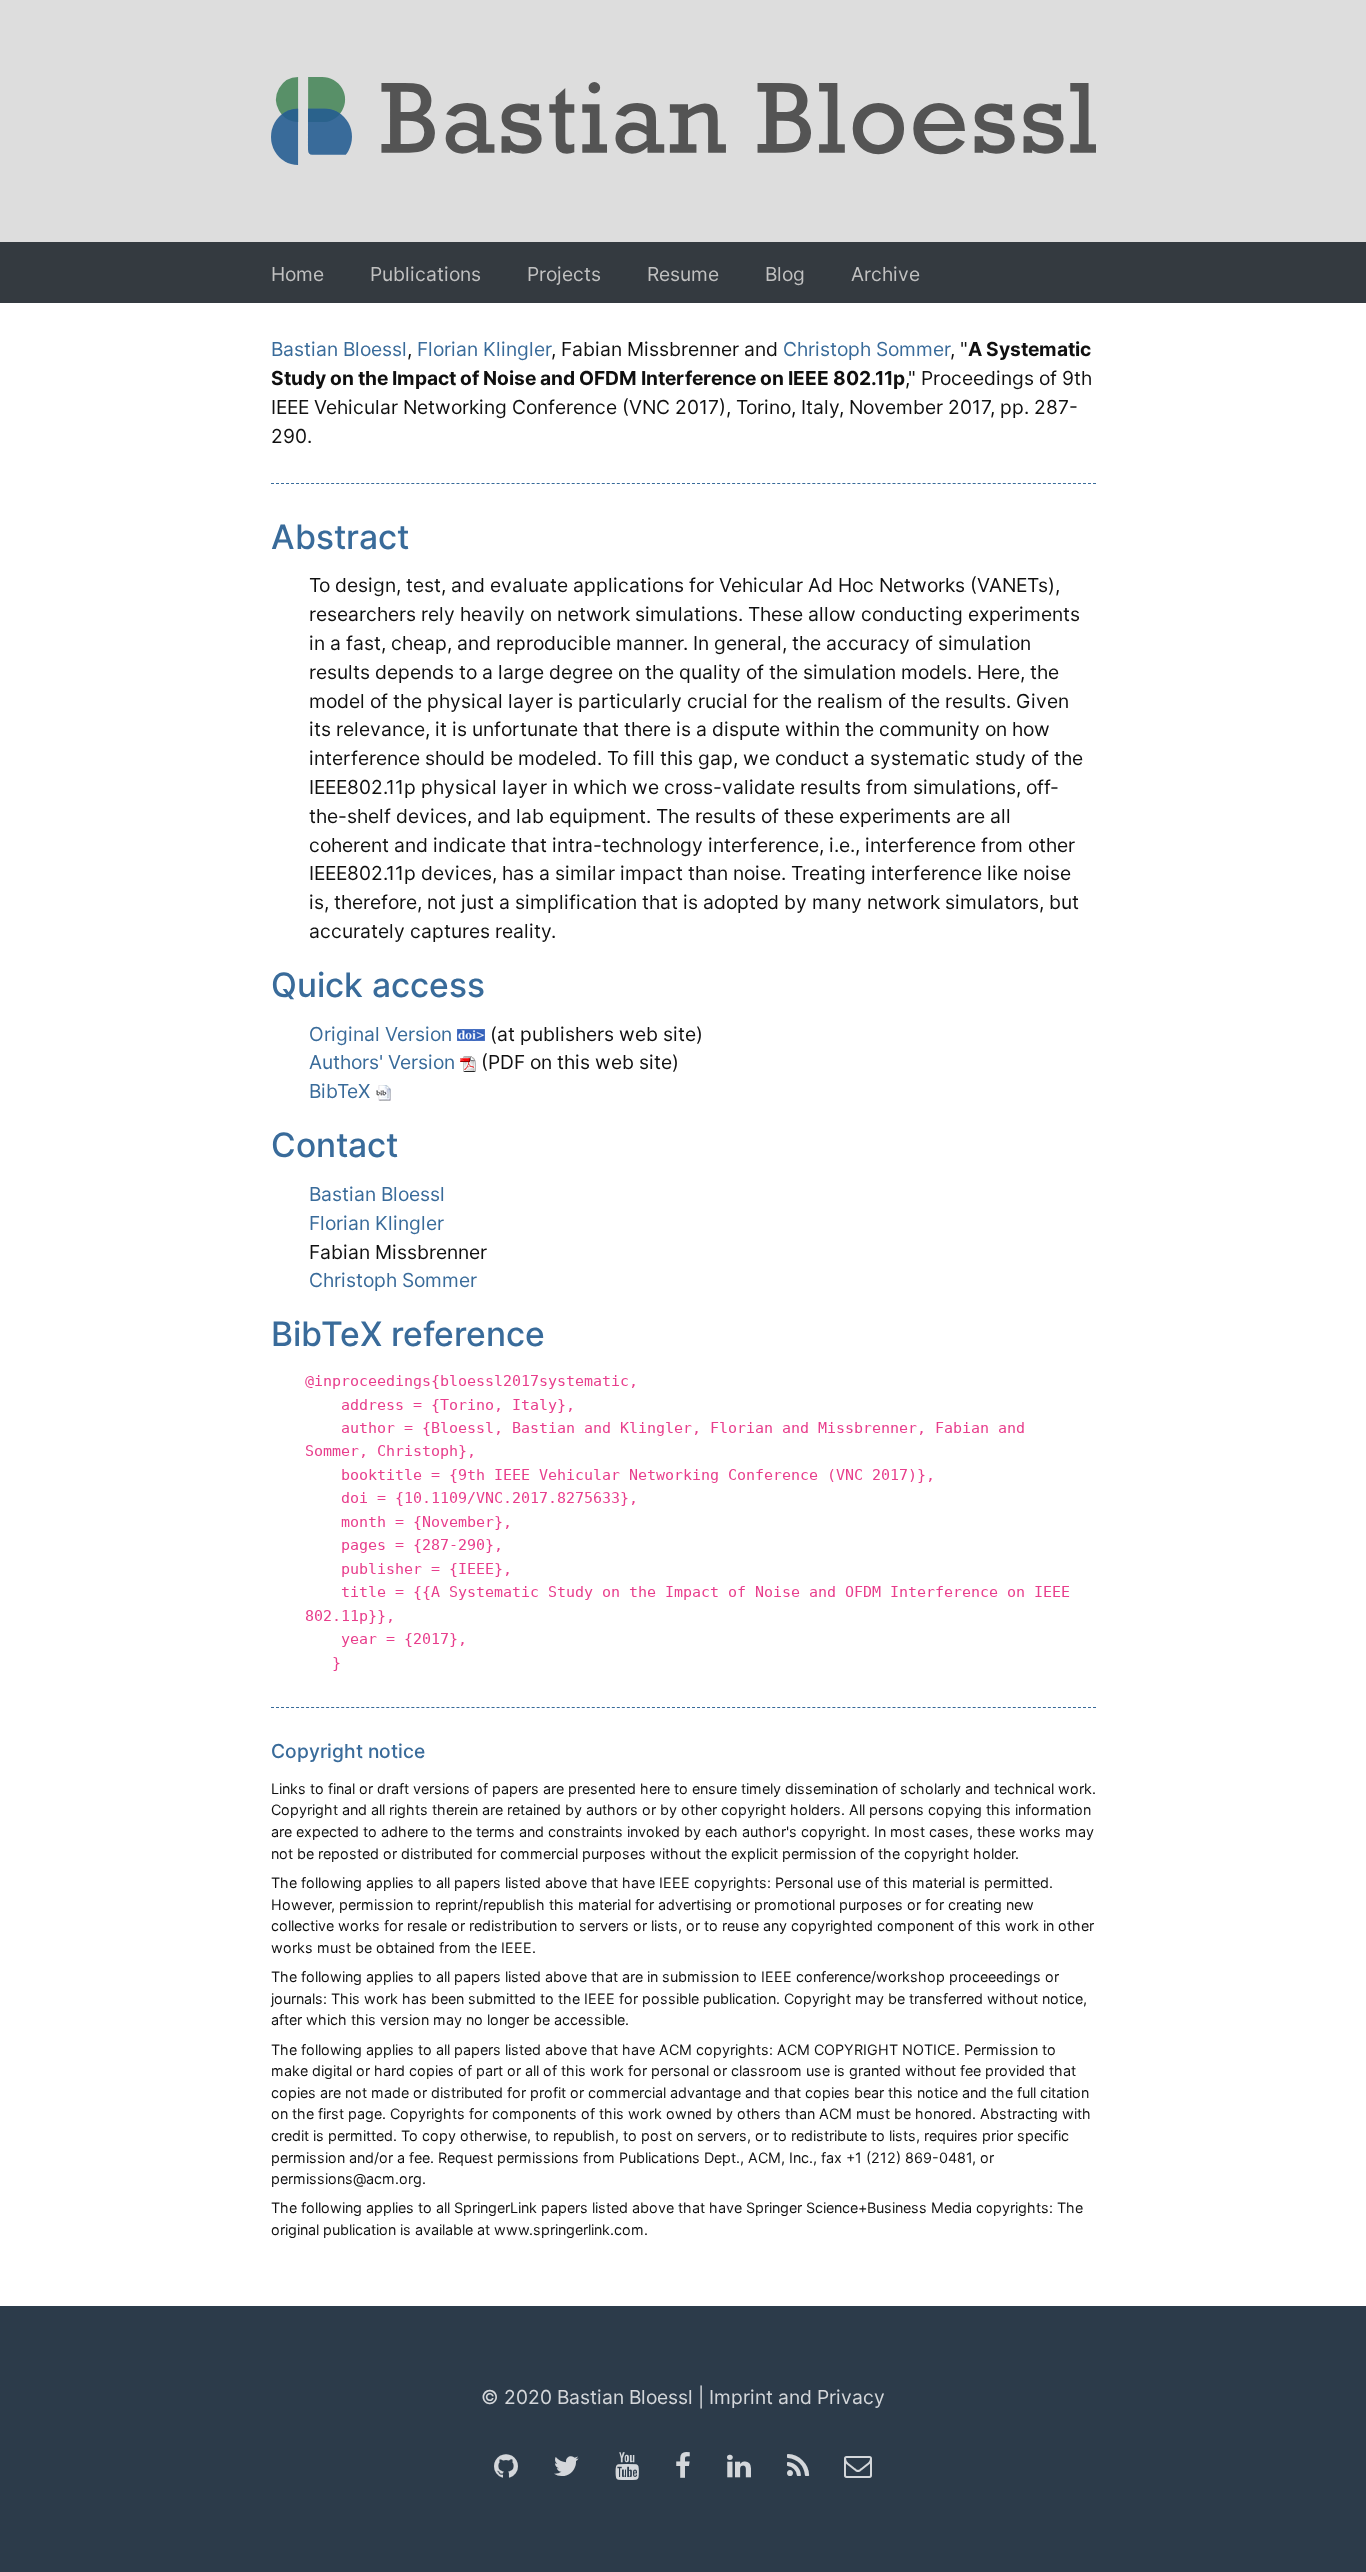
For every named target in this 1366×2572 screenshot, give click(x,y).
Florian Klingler (484, 349)
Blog (785, 274)
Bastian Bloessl (339, 349)
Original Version (383, 1034)
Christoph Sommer (866, 349)
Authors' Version (384, 1062)
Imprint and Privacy (797, 2397)
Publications (425, 274)
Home (297, 274)
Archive (885, 274)
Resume (683, 274)
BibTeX (342, 1091)
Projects (564, 274)
